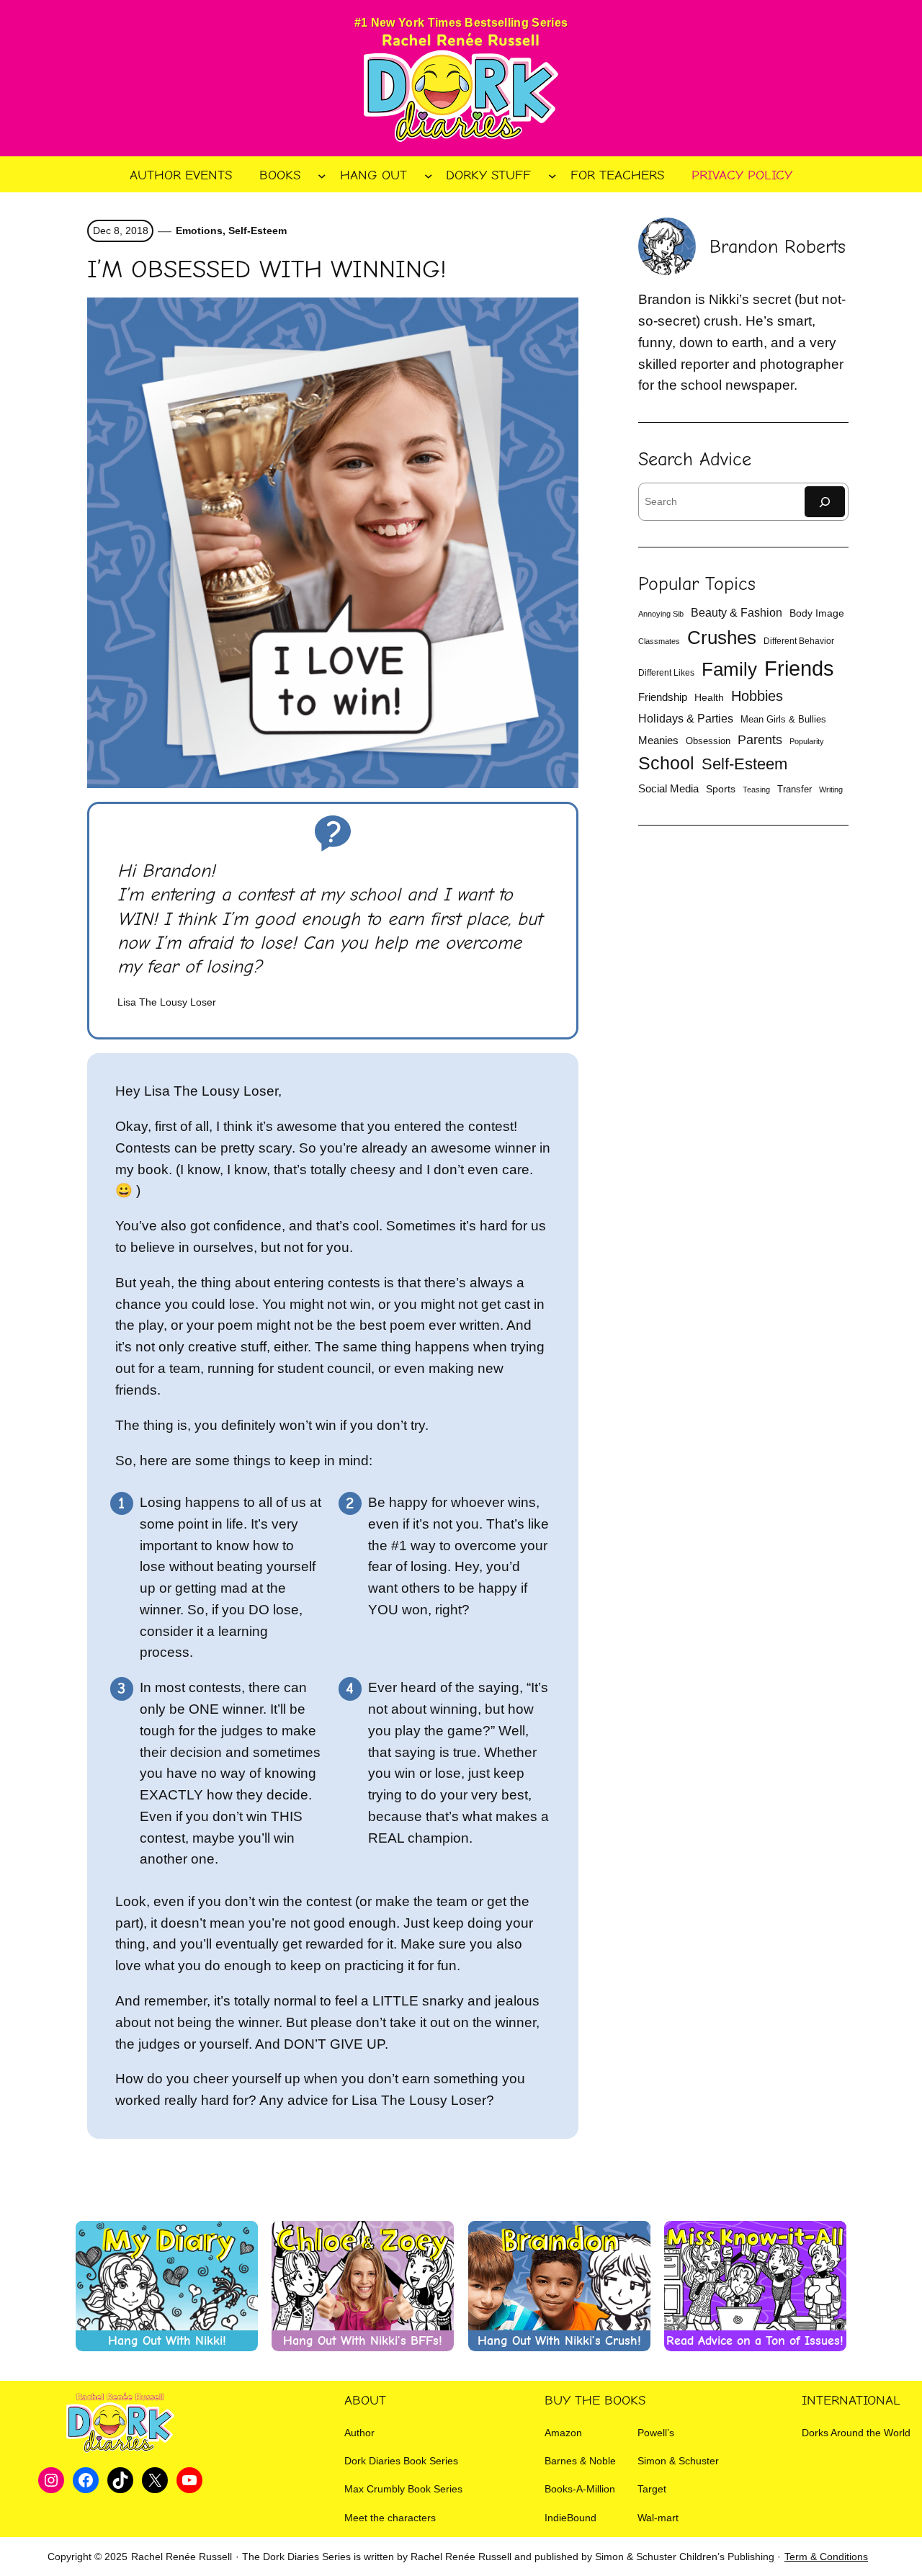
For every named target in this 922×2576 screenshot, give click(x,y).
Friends (799, 668)
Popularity (807, 741)
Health (709, 697)
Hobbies (757, 696)
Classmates (659, 641)
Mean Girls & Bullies (783, 719)
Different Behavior (799, 641)
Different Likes (666, 673)
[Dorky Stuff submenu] (552, 175)
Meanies (658, 740)
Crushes (722, 638)
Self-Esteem (258, 231)
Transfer (795, 789)
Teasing (756, 790)
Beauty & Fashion (737, 613)
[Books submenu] (322, 175)
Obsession (708, 741)
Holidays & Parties (686, 719)
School (666, 763)
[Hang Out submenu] (429, 175)
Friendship (663, 697)
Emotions (199, 231)
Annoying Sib (661, 614)
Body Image (817, 613)
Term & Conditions (826, 2557)
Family (729, 669)
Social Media (668, 789)
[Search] (825, 502)
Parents (760, 740)
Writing (831, 790)
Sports (721, 789)
